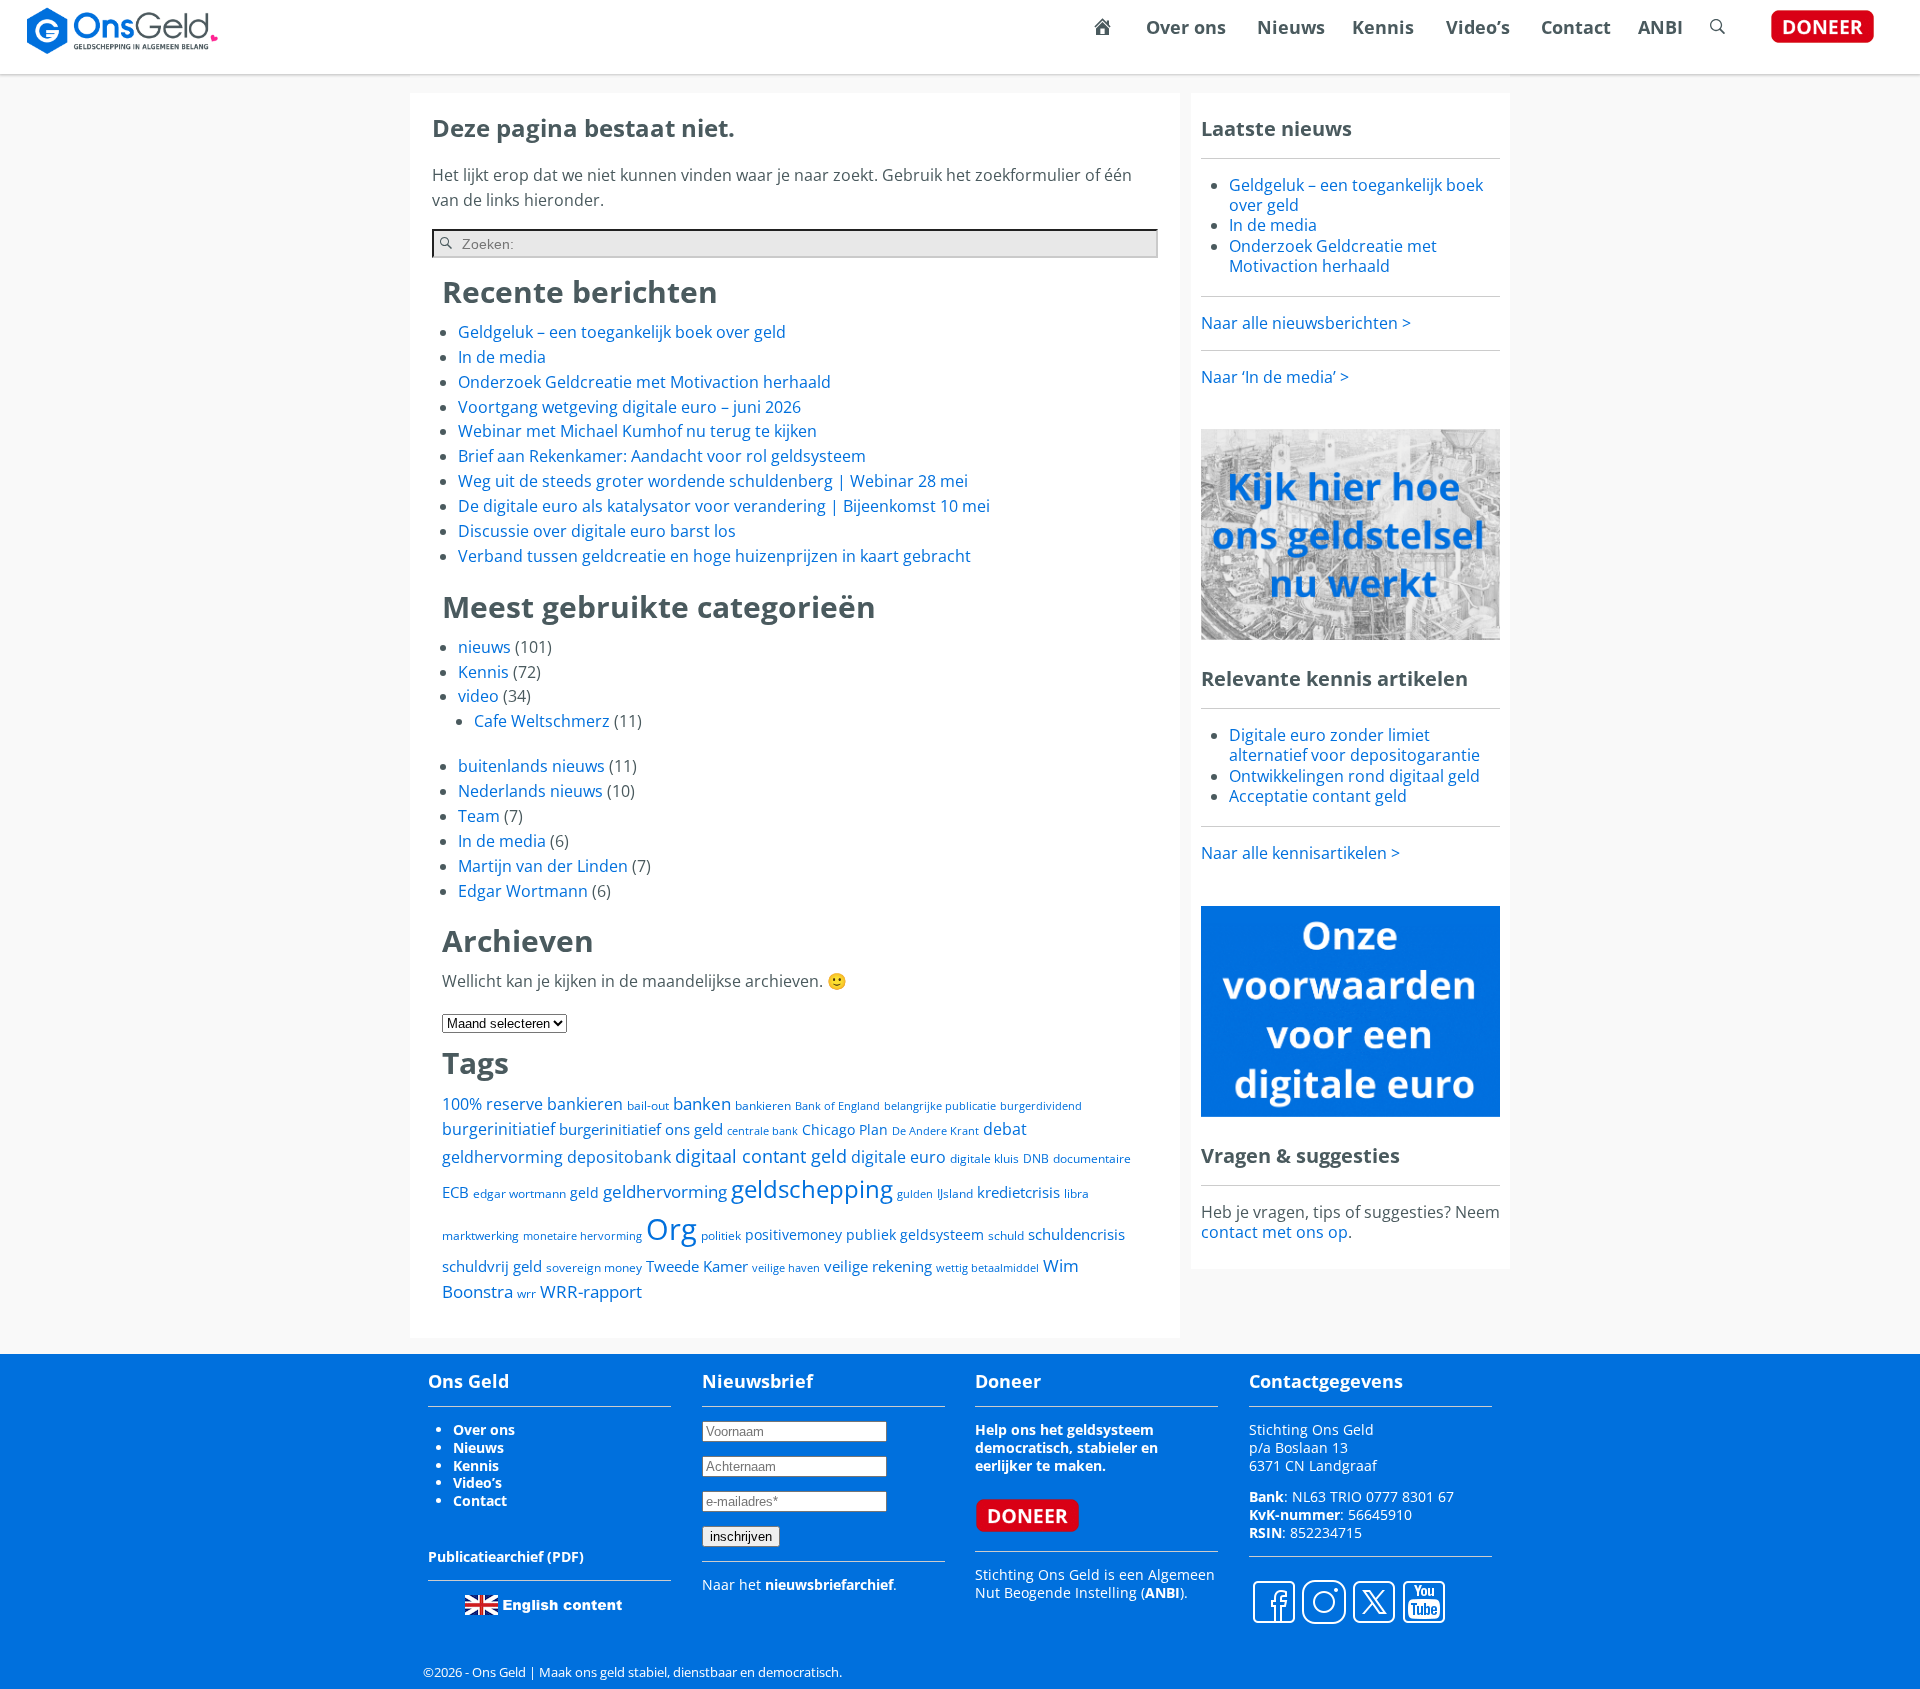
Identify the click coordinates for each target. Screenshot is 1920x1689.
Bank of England (837, 1106)
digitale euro (898, 1157)
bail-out (648, 1105)
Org (671, 1229)
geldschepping (812, 1188)
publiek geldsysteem (915, 1234)
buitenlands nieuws (531, 766)
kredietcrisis (1018, 1192)
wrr (526, 1293)
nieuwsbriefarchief (829, 1584)
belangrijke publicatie (940, 1106)
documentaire (1092, 1158)
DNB (1036, 1158)
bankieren (763, 1105)
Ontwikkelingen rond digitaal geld (1354, 776)
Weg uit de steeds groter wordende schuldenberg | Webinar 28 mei (713, 481)
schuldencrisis (1076, 1234)
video (478, 696)
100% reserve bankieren (532, 1104)
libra (1076, 1193)
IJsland (955, 1193)
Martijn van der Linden (543, 866)
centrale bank (762, 1131)
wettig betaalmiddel (987, 1268)
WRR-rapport (591, 1291)
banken (702, 1103)
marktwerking (480, 1235)
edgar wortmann (519, 1193)
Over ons (1186, 27)
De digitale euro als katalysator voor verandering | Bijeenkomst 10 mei (724, 506)
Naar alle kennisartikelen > (1300, 853)
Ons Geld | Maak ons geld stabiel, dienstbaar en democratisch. (657, 1672)
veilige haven (786, 1268)
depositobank (619, 1157)
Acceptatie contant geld (1318, 796)
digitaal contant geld (761, 1156)
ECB (455, 1192)
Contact (1576, 27)
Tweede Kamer (697, 1266)
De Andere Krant (935, 1131)
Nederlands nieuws (530, 791)
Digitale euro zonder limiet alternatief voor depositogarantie (1354, 745)
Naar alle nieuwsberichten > (1306, 323)
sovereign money (594, 1267)
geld (584, 1192)
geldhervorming (665, 1191)
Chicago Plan (845, 1129)
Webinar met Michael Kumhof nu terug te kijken (637, 431)
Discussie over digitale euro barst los (597, 531)
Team (479, 816)
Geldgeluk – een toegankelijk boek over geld (622, 332)
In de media (502, 357)
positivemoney (793, 1234)
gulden (915, 1194)
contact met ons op (1274, 1232)
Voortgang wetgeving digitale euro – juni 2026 (629, 407)
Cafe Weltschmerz (542, 721)
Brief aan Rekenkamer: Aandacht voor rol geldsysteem (662, 456)
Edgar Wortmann (523, 891)
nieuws (484, 647)
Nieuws (1291, 27)
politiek (721, 1235)
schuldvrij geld (492, 1266)
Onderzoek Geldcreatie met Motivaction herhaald (644, 382)
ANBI (1660, 27)
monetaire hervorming (582, 1236)
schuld (1006, 1235)
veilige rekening (878, 1266)
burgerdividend (1041, 1106)
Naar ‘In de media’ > (1275, 377)
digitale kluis (984, 1158)
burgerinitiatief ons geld (641, 1129)
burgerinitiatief (498, 1129)
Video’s (1478, 27)
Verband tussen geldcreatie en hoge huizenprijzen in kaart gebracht (714, 556)
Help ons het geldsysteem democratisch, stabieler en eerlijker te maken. (1066, 1447)
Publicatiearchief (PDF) (506, 1556)
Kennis (1383, 27)
